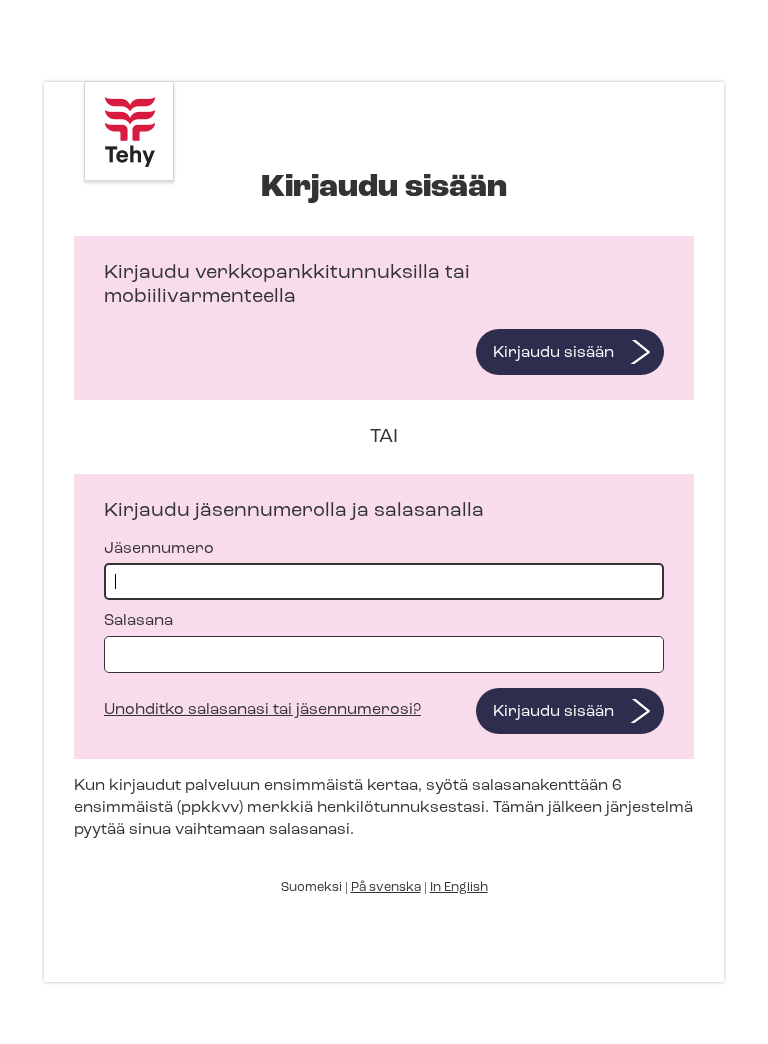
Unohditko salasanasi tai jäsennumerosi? (262, 710)
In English (459, 887)
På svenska (386, 887)
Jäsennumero (159, 549)
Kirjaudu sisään (553, 353)
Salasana (138, 621)
